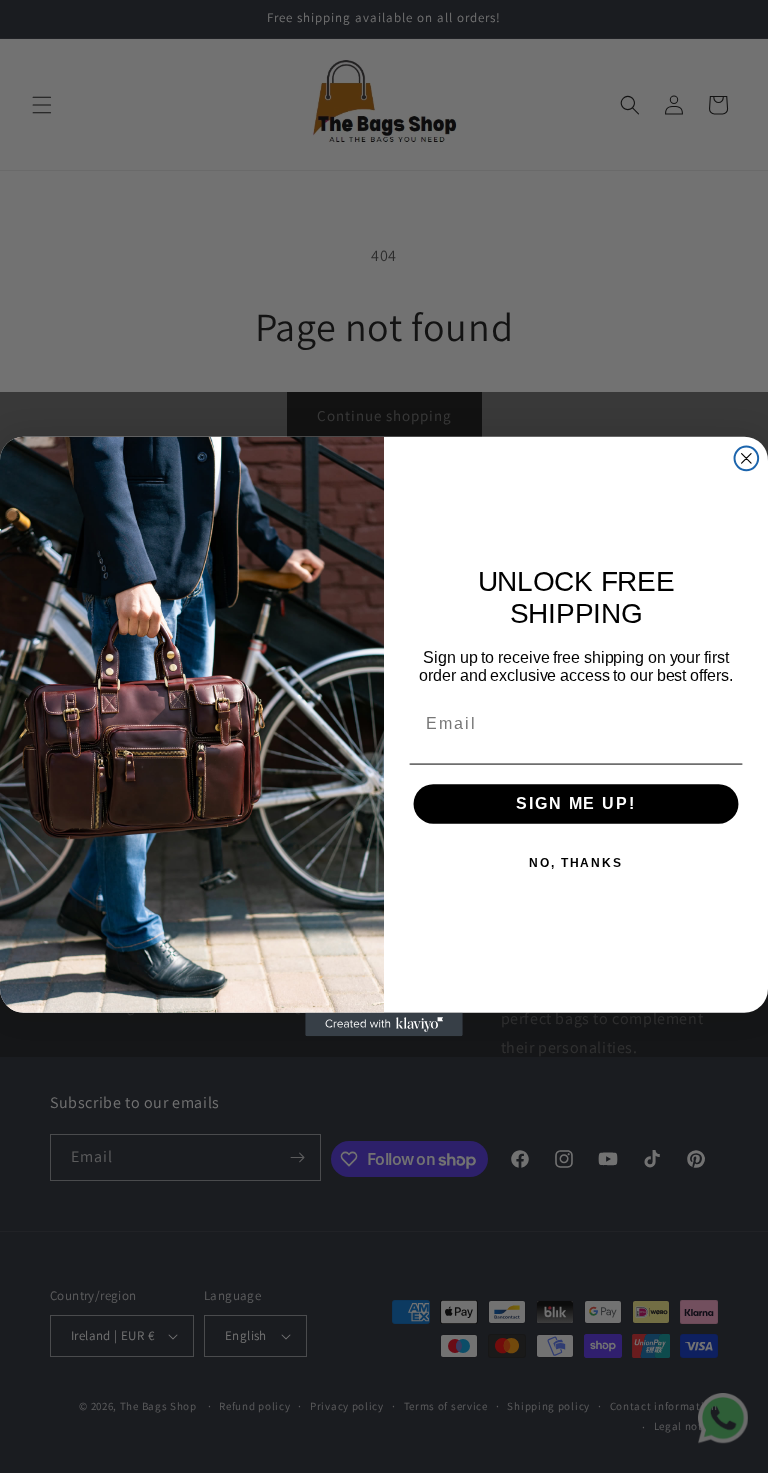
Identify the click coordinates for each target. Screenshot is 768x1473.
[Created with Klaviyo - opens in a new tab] (384, 1025)
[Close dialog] (747, 459)
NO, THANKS (576, 863)
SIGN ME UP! (575, 803)
